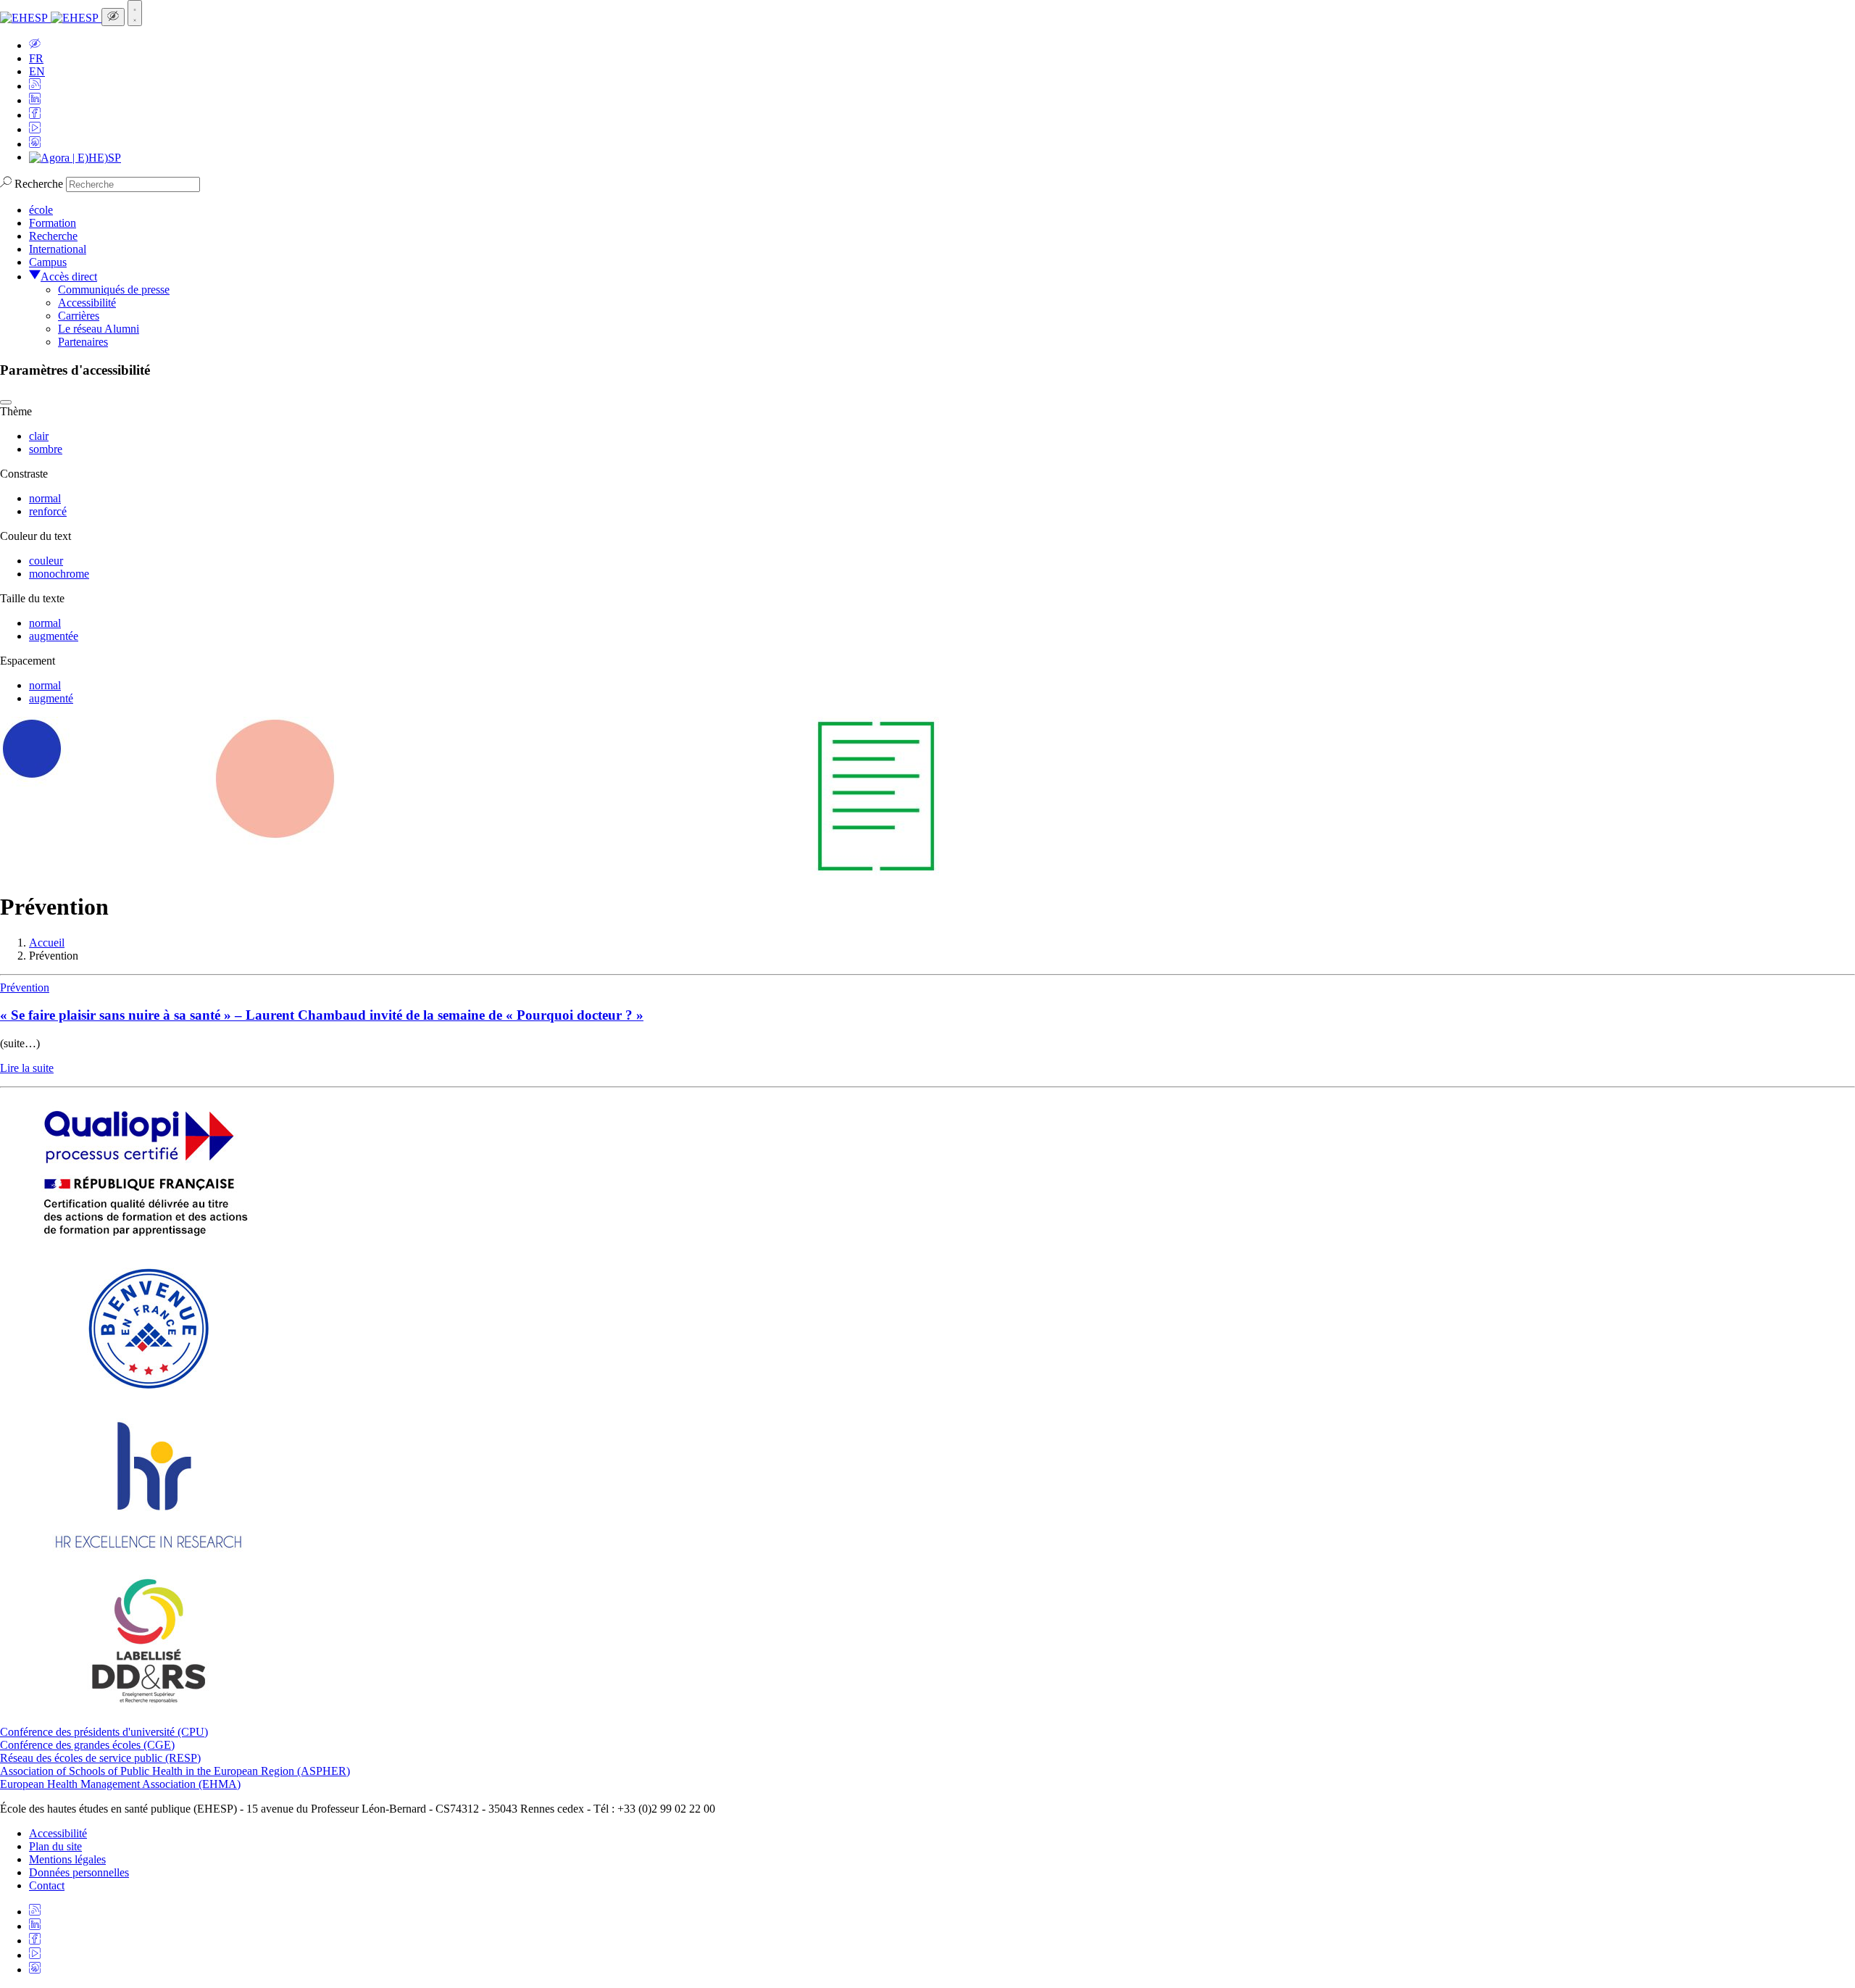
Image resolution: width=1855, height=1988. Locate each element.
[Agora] (75, 157)
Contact (47, 1885)
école (41, 210)
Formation (53, 223)
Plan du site (55, 1846)
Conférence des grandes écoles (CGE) (87, 1745)
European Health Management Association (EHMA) (120, 1784)
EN (37, 71)
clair (39, 436)
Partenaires (83, 342)
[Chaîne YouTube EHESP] (35, 129)
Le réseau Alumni (99, 329)
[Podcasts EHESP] (35, 144)
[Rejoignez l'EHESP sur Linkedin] (35, 100)
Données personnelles (79, 1872)
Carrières (79, 316)
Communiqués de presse (114, 290)
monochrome (59, 574)
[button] (35, 45)
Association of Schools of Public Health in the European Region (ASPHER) (175, 1771)
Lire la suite (27, 1068)
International (58, 249)
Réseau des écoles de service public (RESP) (100, 1758)
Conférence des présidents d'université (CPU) (104, 1732)
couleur (46, 561)
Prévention (25, 987)
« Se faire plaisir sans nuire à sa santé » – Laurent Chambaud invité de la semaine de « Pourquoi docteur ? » (322, 1015)
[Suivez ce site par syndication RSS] (35, 86)
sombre (46, 449)
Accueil (47, 943)
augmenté (51, 698)
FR (36, 58)
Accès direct (69, 276)
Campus (48, 262)
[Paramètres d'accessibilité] (113, 17)
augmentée (54, 636)
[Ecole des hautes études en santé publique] (51, 18)
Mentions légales (67, 1859)
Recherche (39, 184)
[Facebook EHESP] (35, 115)
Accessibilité (87, 303)
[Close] (6, 402)
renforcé (48, 511)
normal (45, 498)
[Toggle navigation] (135, 13)
